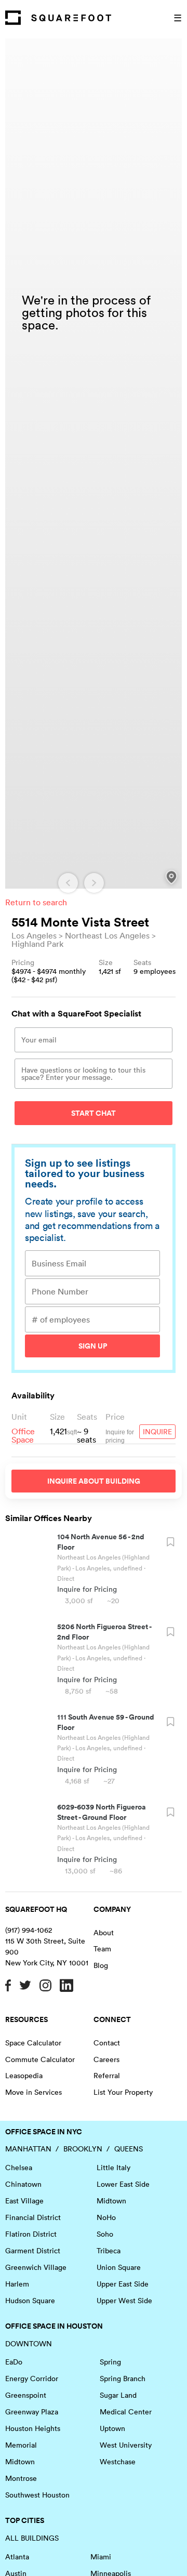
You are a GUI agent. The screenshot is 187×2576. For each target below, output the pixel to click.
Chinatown (23, 2184)
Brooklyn (83, 2149)
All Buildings (32, 2538)
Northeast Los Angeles (107, 935)
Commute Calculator (40, 2059)
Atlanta (17, 2557)
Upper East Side (123, 2284)
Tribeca (109, 2251)
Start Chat (94, 1113)
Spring (110, 2362)
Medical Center (126, 2412)
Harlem (17, 2284)
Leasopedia (24, 2076)
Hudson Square (30, 2301)
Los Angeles (34, 935)
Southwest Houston (37, 2495)
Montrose (21, 2478)
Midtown (111, 2201)
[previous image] (68, 883)
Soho (105, 2234)
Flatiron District (31, 2234)
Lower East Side (123, 2184)
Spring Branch (123, 2379)
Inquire (157, 1432)
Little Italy (113, 2168)
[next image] (94, 883)
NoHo (106, 2217)
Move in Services (34, 2092)
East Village (24, 2201)
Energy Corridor (32, 2379)
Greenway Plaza (32, 2412)
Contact (107, 2043)
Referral (107, 2076)
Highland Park (37, 944)
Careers (106, 2059)
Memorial (21, 2445)
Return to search (36, 902)
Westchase (118, 2462)
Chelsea (19, 2168)
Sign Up (93, 1346)
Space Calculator (33, 2043)
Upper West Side (124, 2301)
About (104, 1933)
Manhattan (28, 2149)
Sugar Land (118, 2395)
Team (102, 1949)
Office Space (23, 1435)
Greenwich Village (36, 2267)
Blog (101, 1965)
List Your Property (123, 2092)
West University (126, 2445)
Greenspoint (26, 2395)
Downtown (29, 2344)
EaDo (14, 2362)
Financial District (33, 2217)
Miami (101, 2557)
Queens (129, 2149)
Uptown (112, 2428)
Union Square (119, 2267)
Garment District (33, 2251)
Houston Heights (33, 2428)
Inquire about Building (94, 1481)
